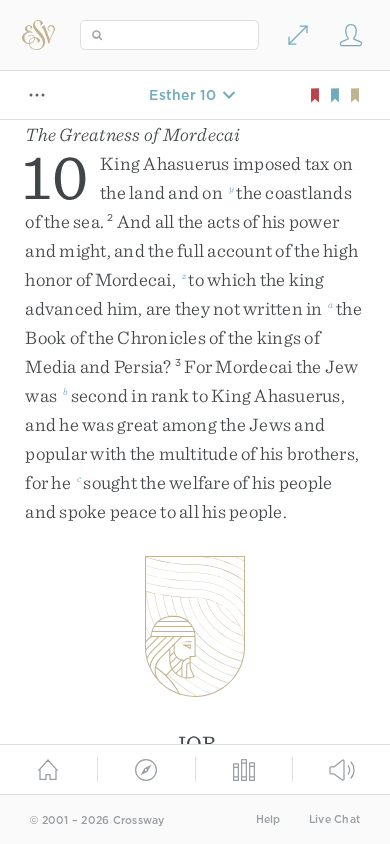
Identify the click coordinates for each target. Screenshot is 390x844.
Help (268, 819)
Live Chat (334, 819)
